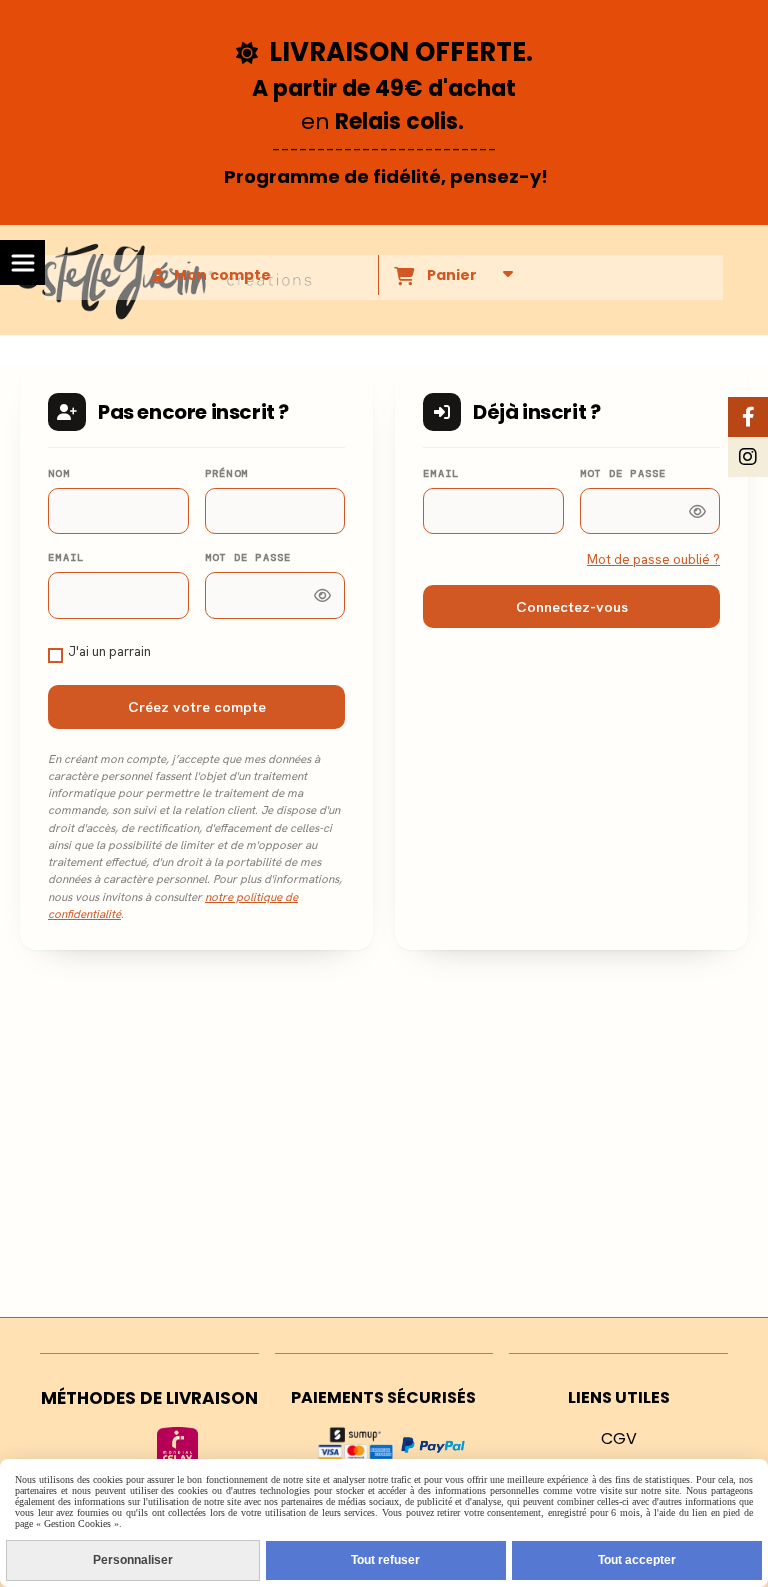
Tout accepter (637, 1560)
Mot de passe (248, 557)
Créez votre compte (197, 706)
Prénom (227, 473)
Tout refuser (385, 1560)
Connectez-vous (572, 606)
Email (66, 557)
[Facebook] (748, 417)
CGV (619, 1438)
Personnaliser (133, 1560)
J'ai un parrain (109, 651)
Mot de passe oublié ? (653, 559)
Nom (59, 473)
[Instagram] (748, 457)
